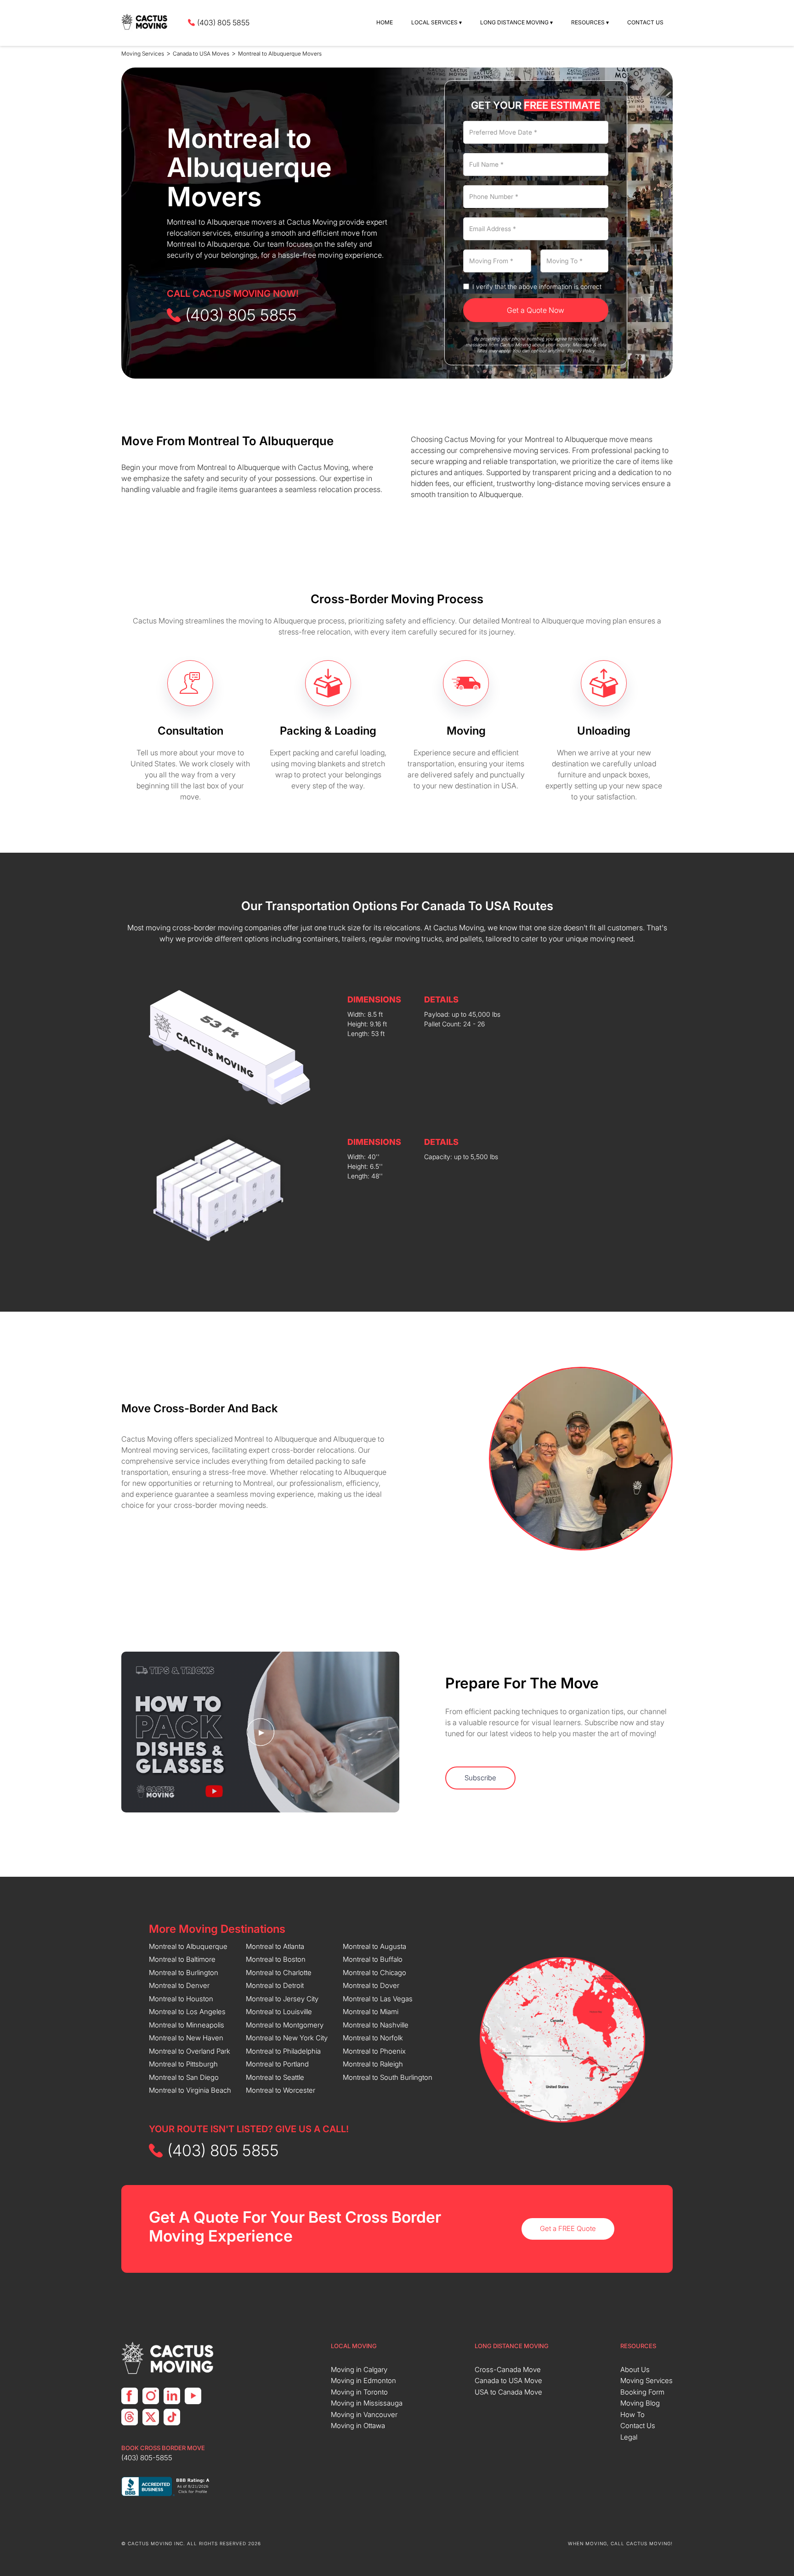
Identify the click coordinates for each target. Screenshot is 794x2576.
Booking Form (642, 2392)
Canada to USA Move (508, 2381)
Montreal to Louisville (279, 2012)
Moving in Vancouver (364, 2415)
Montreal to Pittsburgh (183, 2064)
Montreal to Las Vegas (378, 1999)
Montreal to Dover (371, 1985)
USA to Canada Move (508, 2392)
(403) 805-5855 (147, 2458)
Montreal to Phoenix (374, 2051)
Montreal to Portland (277, 2064)
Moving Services (143, 54)
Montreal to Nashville (376, 2025)
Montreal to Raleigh (373, 2064)
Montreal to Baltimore (182, 1959)
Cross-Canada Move (508, 2369)
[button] (437, 23)
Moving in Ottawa (358, 2426)
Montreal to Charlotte (279, 1973)
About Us (635, 2369)
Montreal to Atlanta (275, 1946)
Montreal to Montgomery (285, 2025)
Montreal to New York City (287, 2038)
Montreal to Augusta (374, 1946)
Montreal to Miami (371, 2012)
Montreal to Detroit (275, 1985)
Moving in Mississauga (367, 2403)
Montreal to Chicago (374, 1973)
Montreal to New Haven (186, 2038)
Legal (629, 2437)
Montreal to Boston (276, 1959)
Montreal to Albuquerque (188, 1946)
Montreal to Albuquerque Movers (280, 54)
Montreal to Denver (179, 1985)
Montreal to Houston (181, 1999)
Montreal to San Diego (184, 2077)
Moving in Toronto (359, 2392)
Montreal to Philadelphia (283, 2051)
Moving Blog (640, 2403)
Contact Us (645, 22)
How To (632, 2415)
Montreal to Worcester (281, 2090)
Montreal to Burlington (184, 1973)
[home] (145, 23)
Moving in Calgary (359, 2369)
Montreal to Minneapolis (187, 2025)
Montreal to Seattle (275, 2077)
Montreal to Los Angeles (187, 2012)
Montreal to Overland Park (190, 2051)
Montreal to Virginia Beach (190, 2090)
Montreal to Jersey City (282, 1999)
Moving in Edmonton (363, 2381)
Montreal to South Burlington (388, 2077)
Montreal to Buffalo (373, 1959)
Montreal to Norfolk (373, 2038)
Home (385, 22)
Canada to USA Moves (201, 54)
